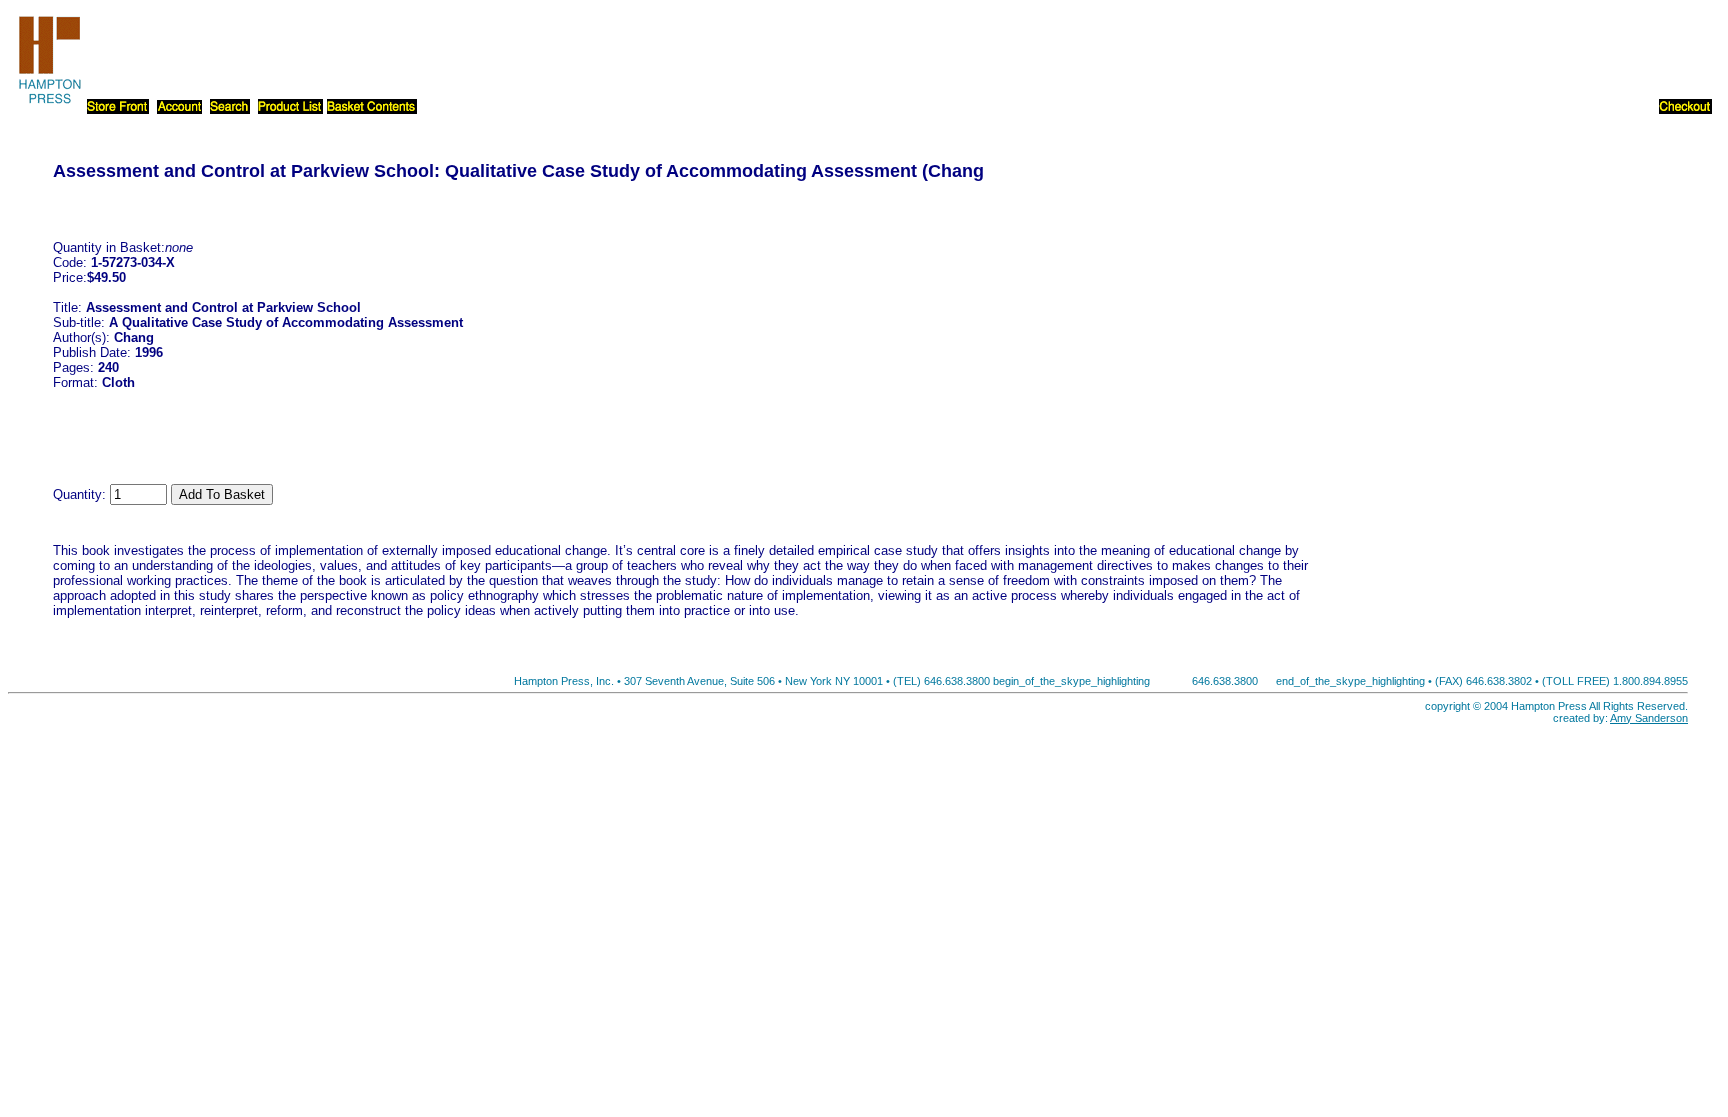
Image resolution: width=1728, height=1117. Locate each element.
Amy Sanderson (1649, 718)
